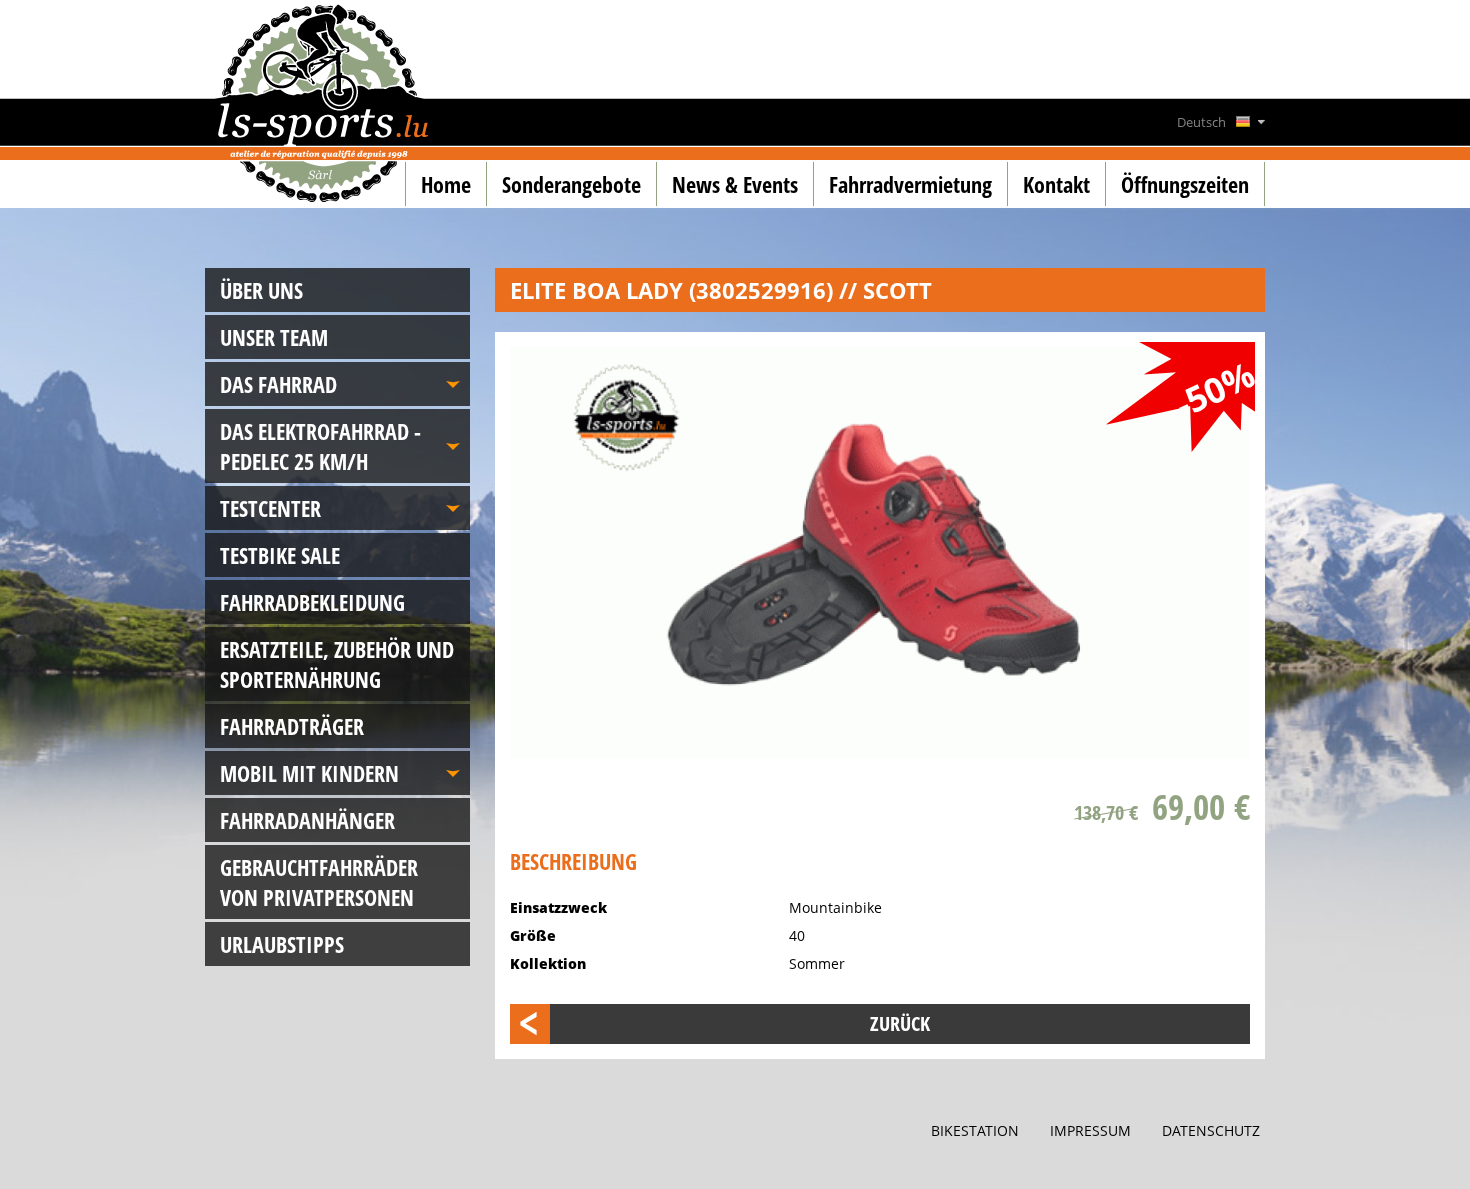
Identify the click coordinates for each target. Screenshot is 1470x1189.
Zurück (900, 1023)
